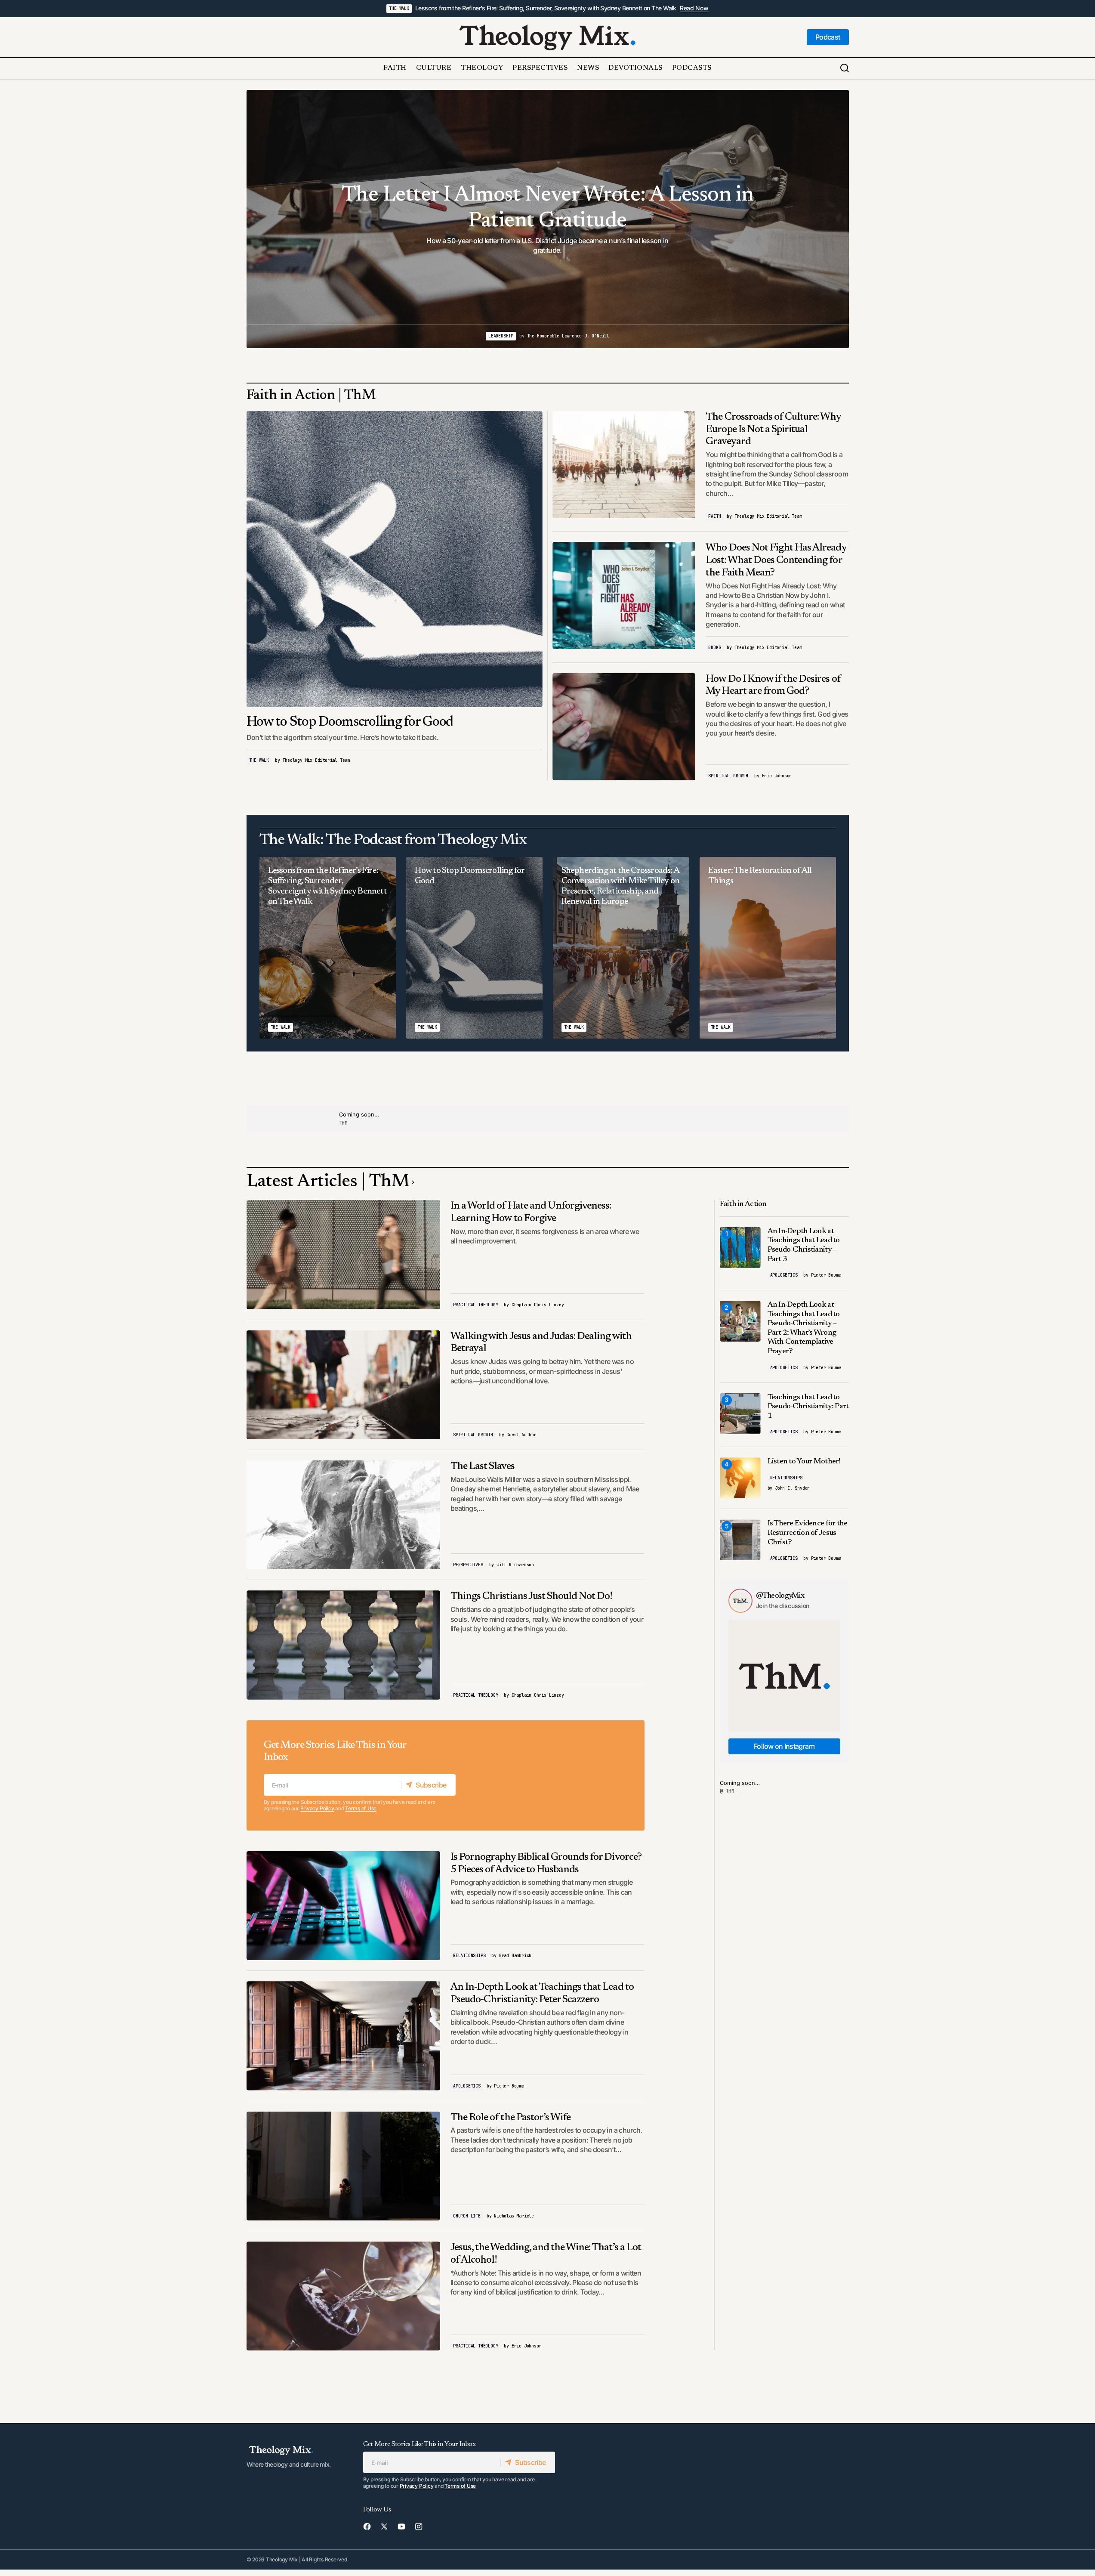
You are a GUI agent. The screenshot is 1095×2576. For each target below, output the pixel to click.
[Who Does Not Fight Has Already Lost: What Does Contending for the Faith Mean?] (624, 595)
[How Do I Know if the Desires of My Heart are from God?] (624, 727)
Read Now (694, 8)
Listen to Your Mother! (804, 1462)
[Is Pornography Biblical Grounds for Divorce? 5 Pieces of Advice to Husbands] (344, 1906)
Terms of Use (361, 1808)
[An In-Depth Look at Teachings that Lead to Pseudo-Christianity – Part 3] (740, 1248)
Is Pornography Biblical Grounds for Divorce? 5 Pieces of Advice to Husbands (546, 1863)
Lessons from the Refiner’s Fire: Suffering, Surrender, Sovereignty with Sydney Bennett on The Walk (546, 8)
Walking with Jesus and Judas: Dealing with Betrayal (541, 1343)
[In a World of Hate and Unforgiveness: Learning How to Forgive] (344, 1254)
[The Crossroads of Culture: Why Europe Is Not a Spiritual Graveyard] (624, 465)
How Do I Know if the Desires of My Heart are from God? (773, 685)
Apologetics (467, 2086)
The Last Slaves (483, 1466)
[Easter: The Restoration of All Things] (768, 948)
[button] (845, 68)
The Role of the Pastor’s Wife (510, 2118)
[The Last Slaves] (344, 1515)
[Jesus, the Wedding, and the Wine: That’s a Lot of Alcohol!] (344, 2296)
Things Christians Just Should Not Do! (531, 1596)
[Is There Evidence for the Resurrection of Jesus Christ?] (740, 1540)
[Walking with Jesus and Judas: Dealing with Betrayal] (344, 1385)
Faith (714, 516)
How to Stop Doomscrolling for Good (350, 722)
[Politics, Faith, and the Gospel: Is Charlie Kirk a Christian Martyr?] (548, 219)
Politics (524, 336)
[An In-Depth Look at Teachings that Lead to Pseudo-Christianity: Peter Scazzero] (344, 2036)
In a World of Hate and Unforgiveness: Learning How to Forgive (531, 1212)
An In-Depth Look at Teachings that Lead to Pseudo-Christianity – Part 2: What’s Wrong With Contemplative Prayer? (804, 1328)
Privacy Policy (317, 1808)
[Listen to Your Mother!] (740, 1478)
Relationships (469, 1956)
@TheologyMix (780, 1596)
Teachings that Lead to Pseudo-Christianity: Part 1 (808, 1407)
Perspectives (468, 1565)
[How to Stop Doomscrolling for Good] (395, 559)
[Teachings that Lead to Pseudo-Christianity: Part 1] (740, 1414)
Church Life (467, 2216)
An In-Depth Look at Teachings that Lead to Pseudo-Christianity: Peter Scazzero (542, 1993)
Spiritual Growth (728, 776)
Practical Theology (475, 1305)
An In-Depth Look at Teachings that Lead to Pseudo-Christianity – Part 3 (804, 1245)
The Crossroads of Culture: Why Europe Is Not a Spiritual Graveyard (773, 430)
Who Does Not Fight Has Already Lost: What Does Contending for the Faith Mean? (776, 560)
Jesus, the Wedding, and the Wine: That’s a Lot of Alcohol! (546, 2254)
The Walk (399, 8)
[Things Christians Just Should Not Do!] (344, 1645)
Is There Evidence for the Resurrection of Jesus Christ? (808, 1533)
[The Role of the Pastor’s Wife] (344, 2166)
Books (714, 648)
